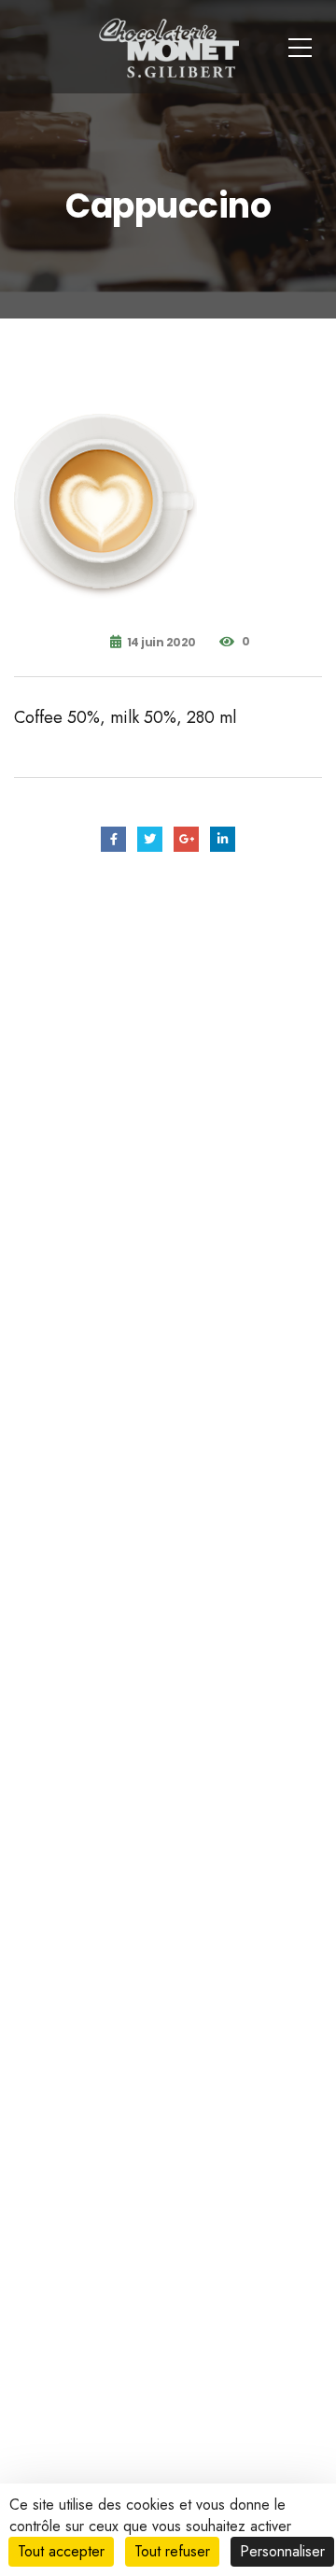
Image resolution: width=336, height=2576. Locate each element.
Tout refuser (172, 2551)
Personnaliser (282, 2551)
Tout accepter (61, 2551)
